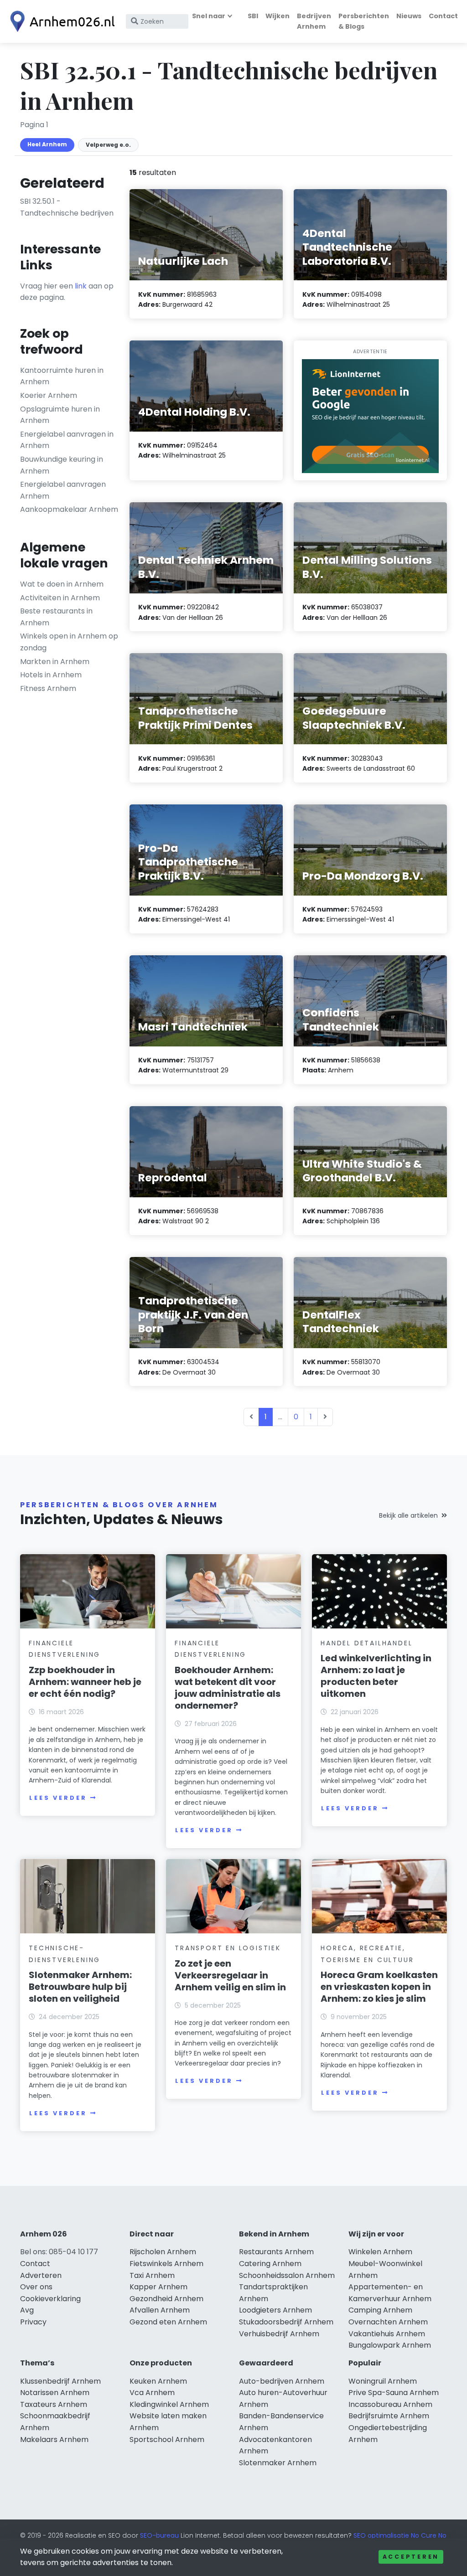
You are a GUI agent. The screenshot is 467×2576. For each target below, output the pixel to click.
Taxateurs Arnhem (54, 2404)
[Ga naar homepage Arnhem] (60, 21)
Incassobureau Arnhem (390, 2404)
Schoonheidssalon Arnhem (287, 2275)
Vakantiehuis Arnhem (387, 2334)
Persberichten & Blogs (364, 21)
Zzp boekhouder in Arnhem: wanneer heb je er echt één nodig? (85, 1682)
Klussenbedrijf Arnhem (60, 2381)
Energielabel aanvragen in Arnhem (67, 440)
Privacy (33, 2322)
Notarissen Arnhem (55, 2393)
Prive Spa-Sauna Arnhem (394, 2393)
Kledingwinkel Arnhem (169, 2404)
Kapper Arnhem (158, 2287)
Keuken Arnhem (158, 2381)
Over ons (36, 2287)
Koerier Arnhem (49, 395)
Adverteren (41, 2275)
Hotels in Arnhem (51, 675)
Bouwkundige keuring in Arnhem (62, 465)
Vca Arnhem (152, 2393)
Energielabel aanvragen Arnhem (63, 490)
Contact (443, 16)
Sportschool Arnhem (167, 2439)
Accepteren (411, 2557)
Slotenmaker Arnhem (278, 2463)
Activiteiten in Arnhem (60, 598)
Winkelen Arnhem (380, 2252)
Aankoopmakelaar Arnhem (69, 509)
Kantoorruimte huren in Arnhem (62, 376)
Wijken (278, 16)
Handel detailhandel (366, 1643)
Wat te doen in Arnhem (62, 584)
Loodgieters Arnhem (275, 2310)
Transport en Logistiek (228, 1948)
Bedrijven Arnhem (314, 21)
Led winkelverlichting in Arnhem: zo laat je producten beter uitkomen (376, 1676)
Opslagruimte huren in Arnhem (60, 415)
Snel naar (209, 16)
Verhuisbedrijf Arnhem (279, 2334)
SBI (253, 16)
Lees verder (58, 1798)
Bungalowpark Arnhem (390, 2345)
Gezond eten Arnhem (168, 2322)
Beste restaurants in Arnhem (56, 617)
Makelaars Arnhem (54, 2439)
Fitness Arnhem (48, 688)
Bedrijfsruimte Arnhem (389, 2416)
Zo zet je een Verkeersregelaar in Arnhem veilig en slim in (230, 1975)
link (81, 286)
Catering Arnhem (270, 2264)
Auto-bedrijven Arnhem (282, 2381)
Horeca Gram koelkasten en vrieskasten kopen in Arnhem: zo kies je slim (379, 1987)
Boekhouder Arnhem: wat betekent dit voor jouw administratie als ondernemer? (228, 1688)
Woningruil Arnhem (383, 2381)
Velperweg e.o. (108, 145)
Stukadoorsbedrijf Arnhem (286, 2322)
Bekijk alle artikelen (408, 1515)
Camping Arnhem (380, 2310)
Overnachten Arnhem (388, 2322)
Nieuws (409, 16)
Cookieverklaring (50, 2299)
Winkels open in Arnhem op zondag (69, 642)
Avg (27, 2310)
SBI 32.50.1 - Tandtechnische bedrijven (67, 207)
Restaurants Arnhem (276, 2252)
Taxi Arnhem (152, 2275)
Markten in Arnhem (55, 662)
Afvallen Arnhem (160, 2310)
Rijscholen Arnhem (163, 2252)
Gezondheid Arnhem (166, 2299)
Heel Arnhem (47, 144)
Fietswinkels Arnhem (166, 2264)
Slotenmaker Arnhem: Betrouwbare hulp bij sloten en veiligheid (80, 1987)
